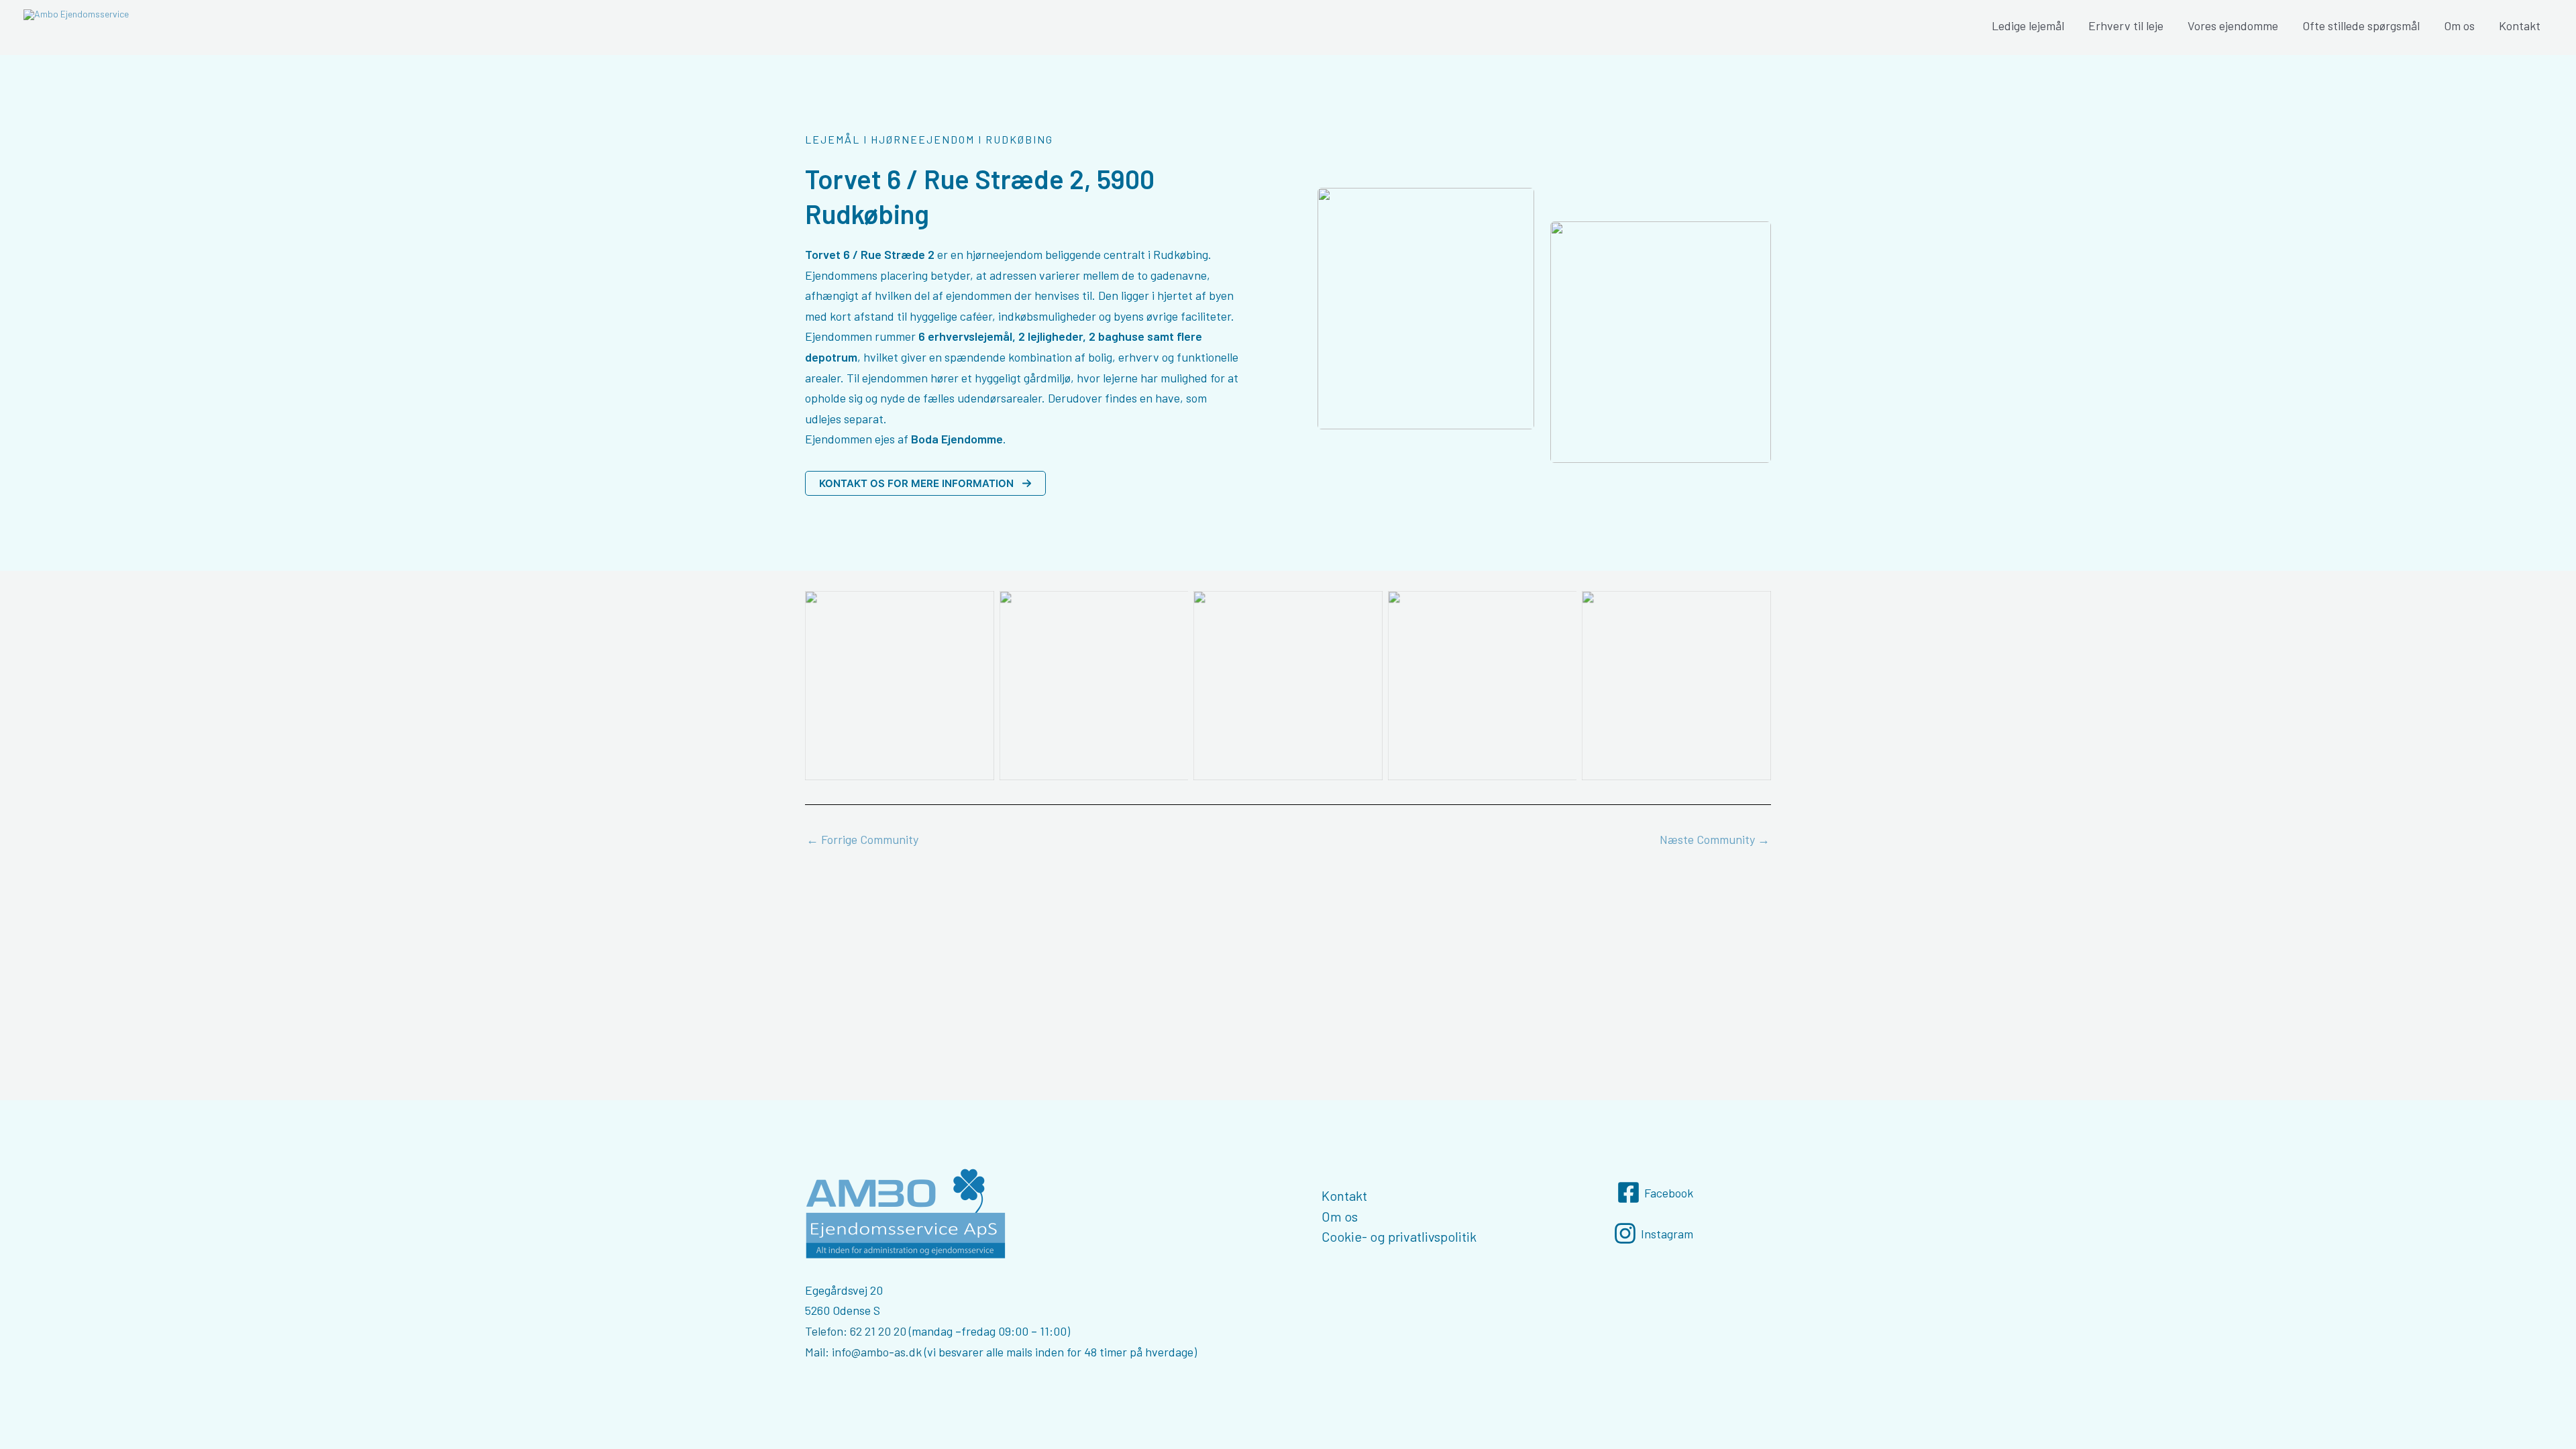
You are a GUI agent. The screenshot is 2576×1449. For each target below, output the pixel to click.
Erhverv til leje (2126, 25)
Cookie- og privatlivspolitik (1399, 1236)
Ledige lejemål (2028, 25)
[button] (925, 483)
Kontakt (2520, 25)
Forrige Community (862, 839)
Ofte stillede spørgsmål (2361, 25)
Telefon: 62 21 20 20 (856, 1331)
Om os (2459, 25)
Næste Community (1715, 839)
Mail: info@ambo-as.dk (863, 1352)
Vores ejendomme (2233, 25)
